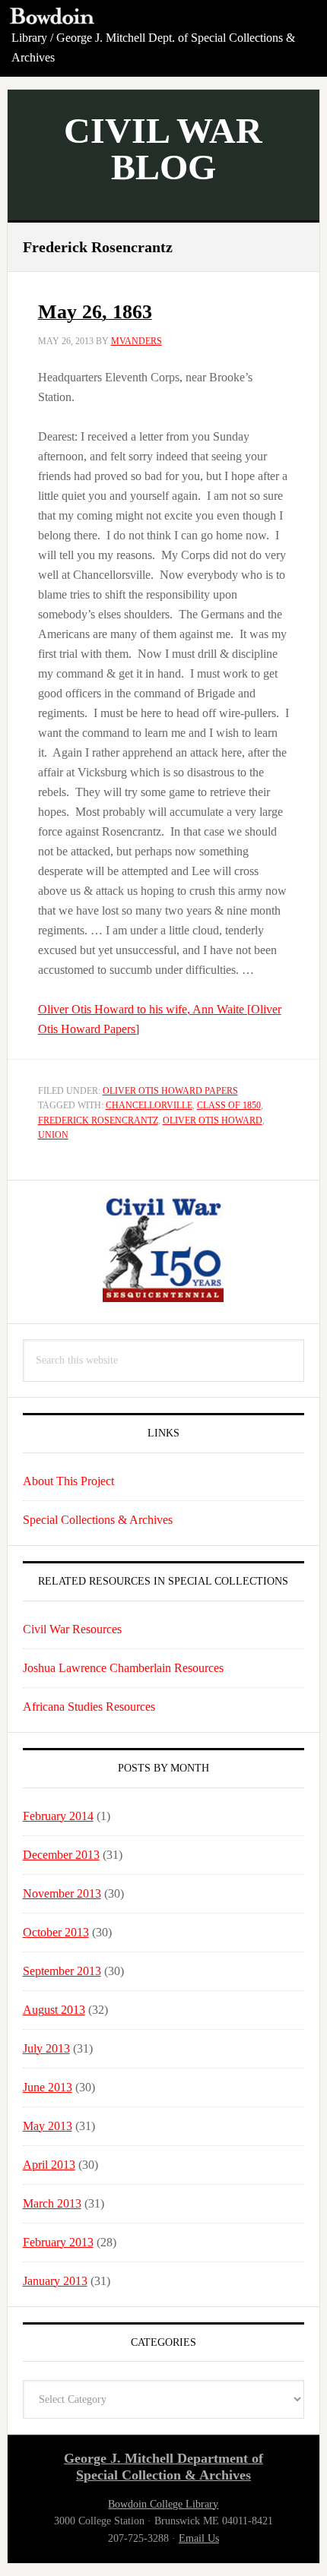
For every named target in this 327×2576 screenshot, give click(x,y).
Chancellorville (149, 1105)
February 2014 (58, 1816)
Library (29, 38)
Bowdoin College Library (163, 2504)
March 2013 (52, 2203)
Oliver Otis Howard (213, 1120)
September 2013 (62, 1971)
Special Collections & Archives (98, 1520)
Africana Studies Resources (89, 1707)
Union (53, 1135)
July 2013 (46, 2048)
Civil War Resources (72, 1629)
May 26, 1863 (95, 312)
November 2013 (62, 1893)
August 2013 (54, 2010)
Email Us (199, 2538)
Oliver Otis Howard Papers (170, 1091)
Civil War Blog (163, 149)
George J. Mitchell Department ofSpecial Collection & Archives (163, 2467)
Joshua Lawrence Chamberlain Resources (123, 1668)
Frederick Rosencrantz (98, 1120)
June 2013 (48, 2087)
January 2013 (55, 2281)
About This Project (68, 1481)
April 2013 (49, 2165)
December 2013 (61, 1855)
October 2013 (56, 1932)
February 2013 (58, 2242)
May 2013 (48, 2126)
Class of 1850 (229, 1105)
